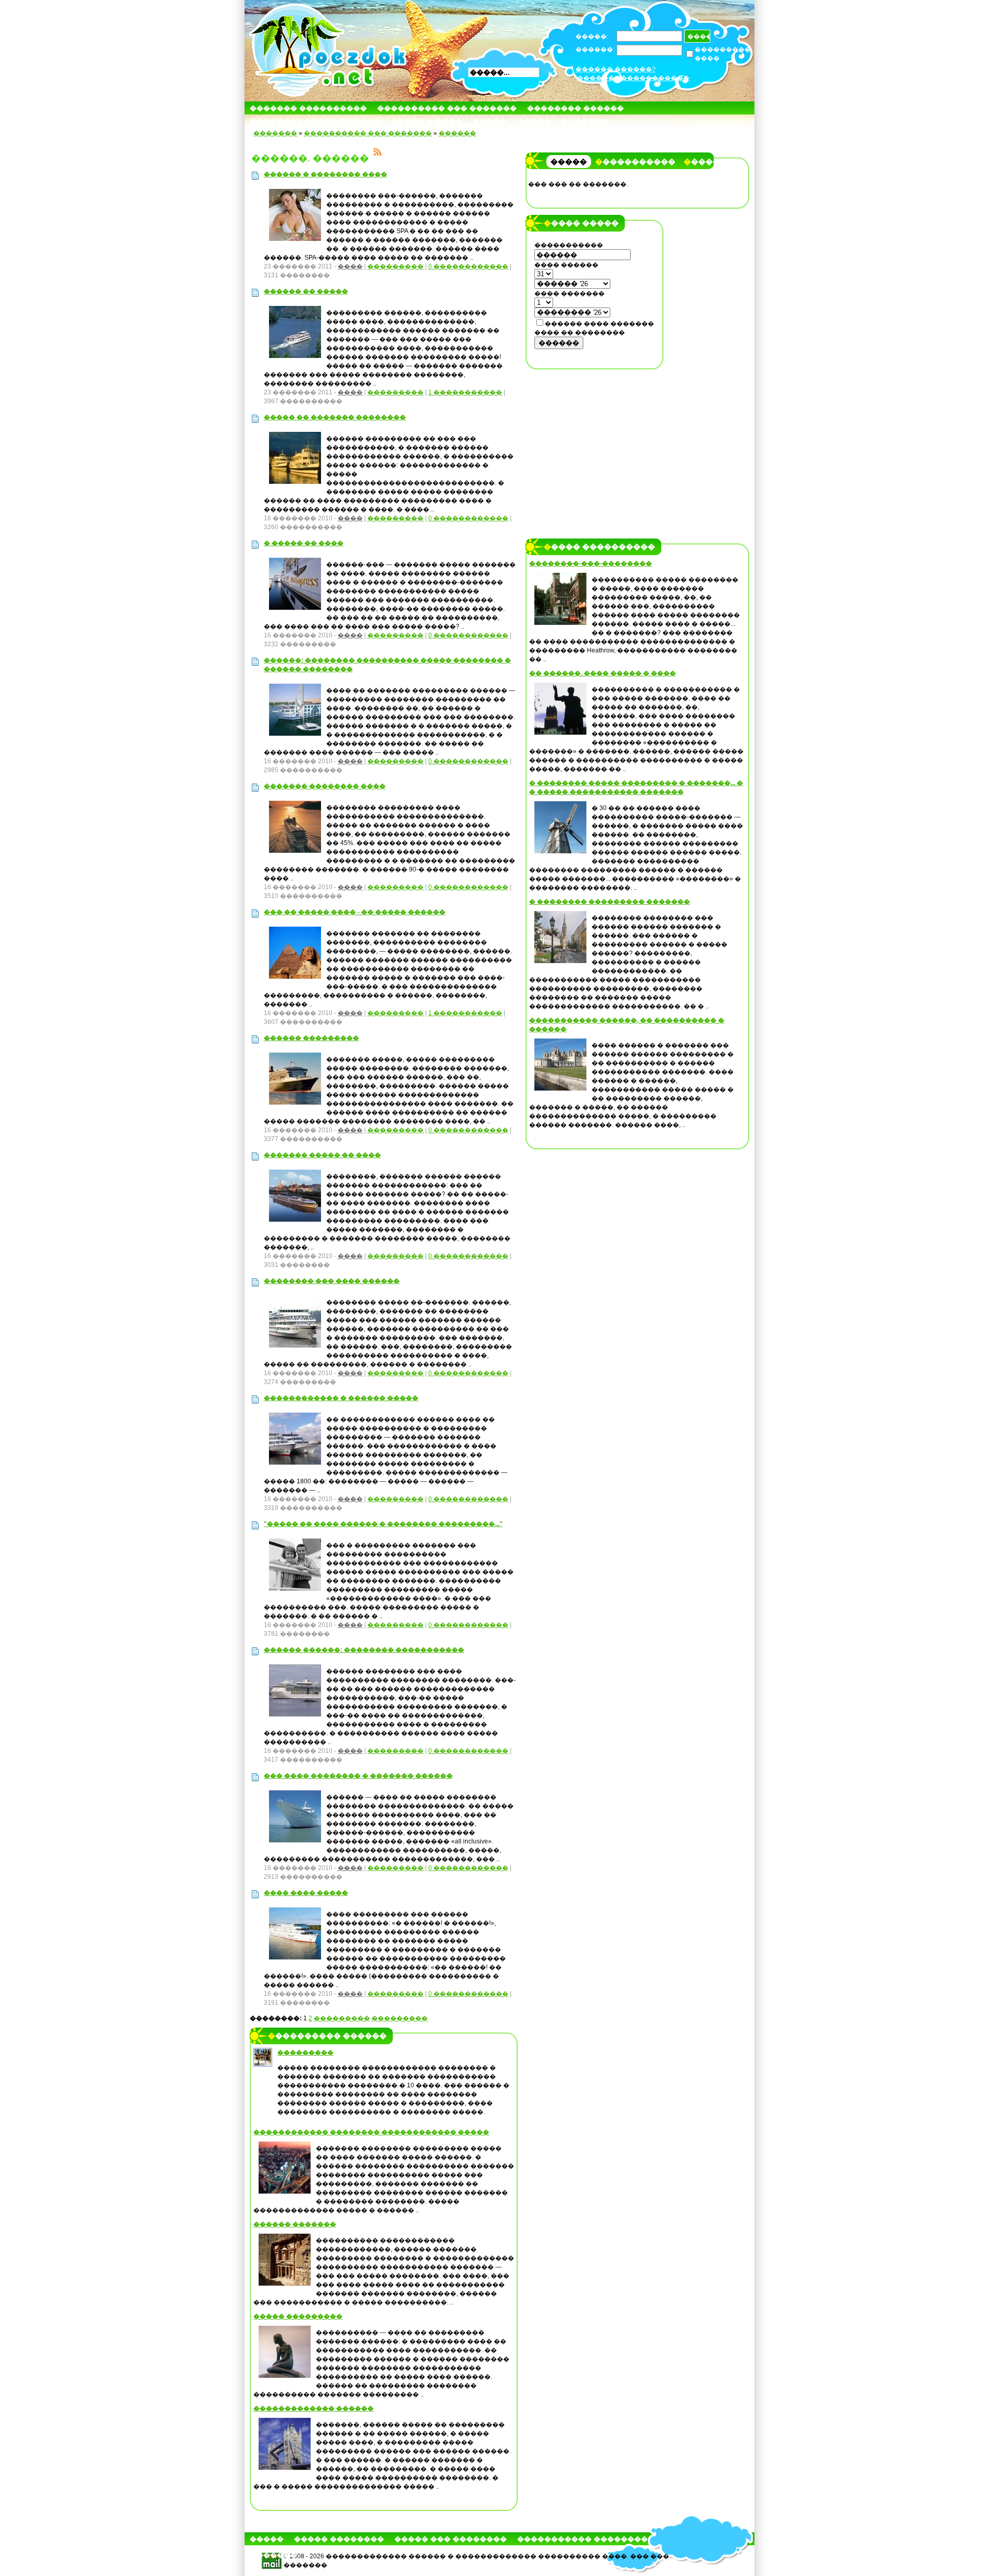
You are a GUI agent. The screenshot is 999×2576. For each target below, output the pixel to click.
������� (585, 121)
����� (490, 121)
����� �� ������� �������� (335, 417)
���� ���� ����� (306, 1893)
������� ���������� (308, 108)
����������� (635, 162)
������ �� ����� (306, 291)
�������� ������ (575, 108)
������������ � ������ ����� (341, 1398)
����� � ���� (427, 121)
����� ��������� (298, 2316)
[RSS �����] (378, 153)
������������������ (633, 78)
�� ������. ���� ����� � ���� (603, 673)
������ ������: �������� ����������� (364, 1650)
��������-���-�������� (591, 563)
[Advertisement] (595, 441)
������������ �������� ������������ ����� (371, 2132)
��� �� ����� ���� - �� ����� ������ (355, 912)
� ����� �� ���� (304, 543)
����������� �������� (582, 2539)
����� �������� (339, 2539)
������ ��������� (311, 1038)
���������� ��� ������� (447, 108)
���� (350, 266)
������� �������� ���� (325, 786)
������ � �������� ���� (325, 174)
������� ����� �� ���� (322, 1155)
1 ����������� (465, 392)
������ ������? (616, 69)
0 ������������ (468, 266)
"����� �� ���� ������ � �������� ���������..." (383, 1524)
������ (457, 133)
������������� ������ (315, 121)
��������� (395, 266)
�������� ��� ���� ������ (332, 1281)
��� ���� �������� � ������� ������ (358, 1776)
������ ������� (295, 2224)
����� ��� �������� (451, 2539)
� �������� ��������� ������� (610, 902)
